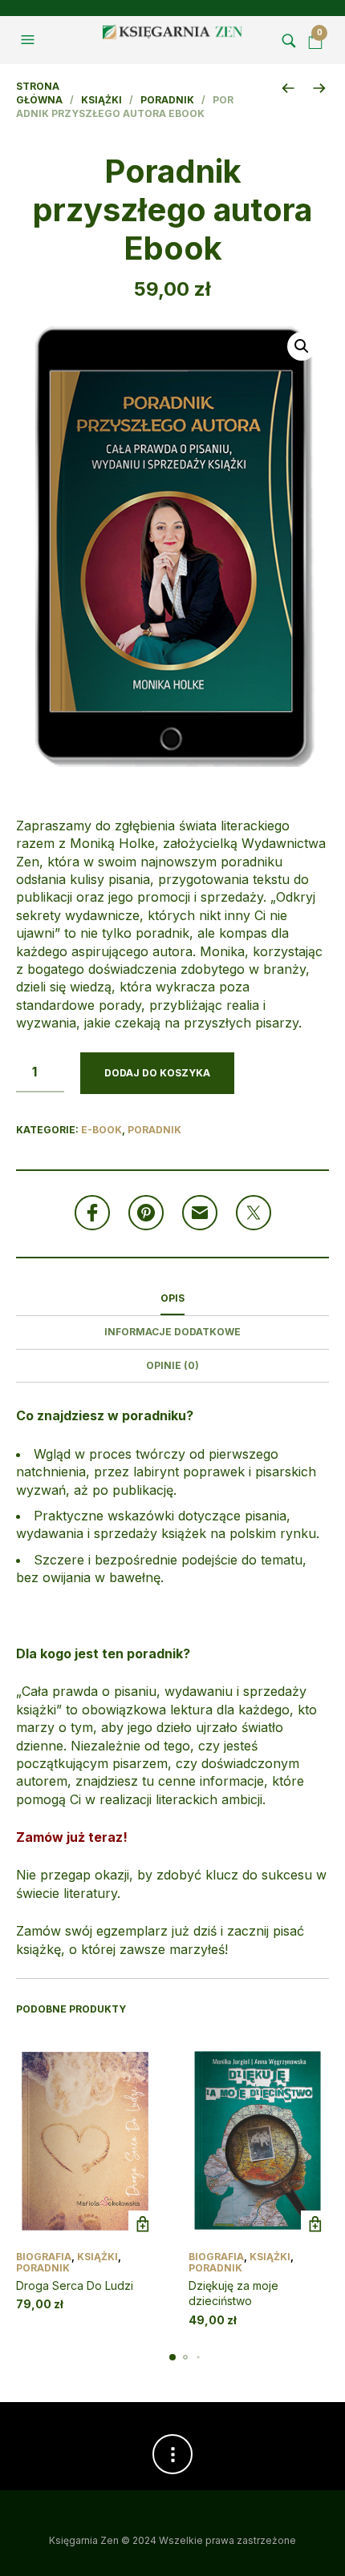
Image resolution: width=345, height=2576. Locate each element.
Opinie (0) (172, 1365)
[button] (30, 40)
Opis (172, 1298)
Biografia (44, 2257)
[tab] (172, 1299)
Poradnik (167, 100)
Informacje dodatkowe (172, 1332)
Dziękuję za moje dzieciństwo (233, 2293)
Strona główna (39, 93)
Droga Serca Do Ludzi (75, 2285)
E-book (101, 1130)
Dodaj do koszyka (157, 1073)
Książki (101, 100)
